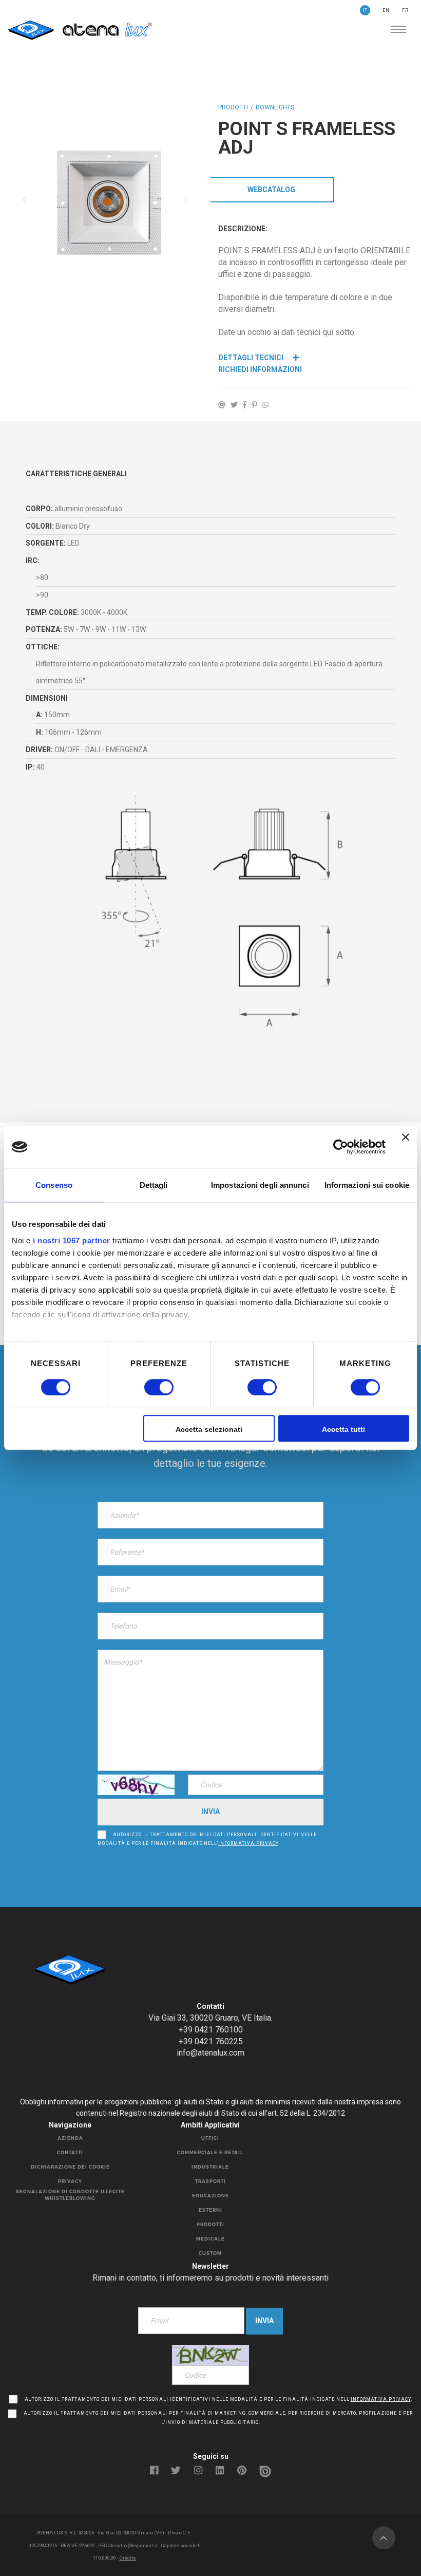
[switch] (148, 1387)
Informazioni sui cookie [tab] (367, 1185)
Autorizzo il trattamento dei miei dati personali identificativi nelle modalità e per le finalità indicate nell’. (207, 1839)
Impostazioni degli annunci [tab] (260, 1185)
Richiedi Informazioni (260, 369)
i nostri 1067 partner (72, 1240)
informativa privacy (248, 1843)
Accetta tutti (343, 1430)
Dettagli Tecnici (252, 358)
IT (365, 10)
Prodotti (233, 107)
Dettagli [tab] (154, 1185)
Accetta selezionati (209, 1430)
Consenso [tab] (54, 1185)
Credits (128, 2558)
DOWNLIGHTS (275, 107)
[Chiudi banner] (406, 1147)
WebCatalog (271, 190)
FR (405, 10)
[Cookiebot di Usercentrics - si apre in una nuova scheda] (341, 1147)
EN (386, 10)
